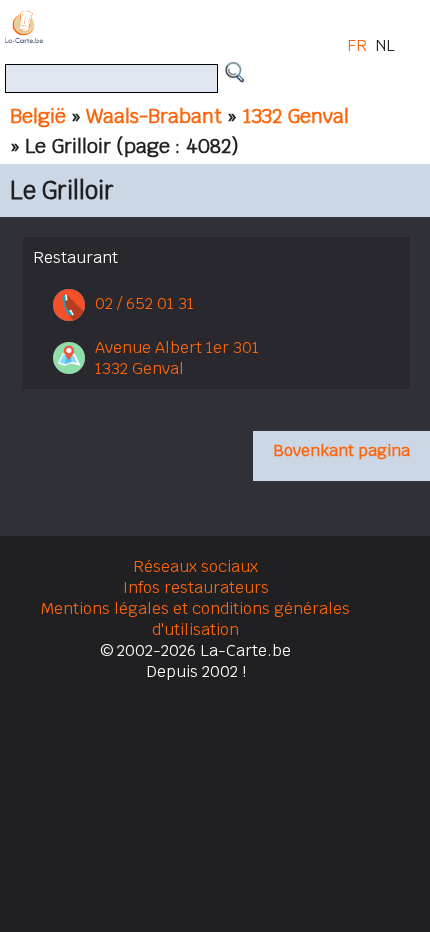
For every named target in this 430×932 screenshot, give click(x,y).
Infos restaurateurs (196, 587)
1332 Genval (295, 116)
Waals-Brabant (154, 116)
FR (357, 45)
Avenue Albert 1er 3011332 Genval (177, 358)
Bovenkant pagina (341, 450)
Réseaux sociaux (195, 566)
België (38, 116)
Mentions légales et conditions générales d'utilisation (195, 619)
